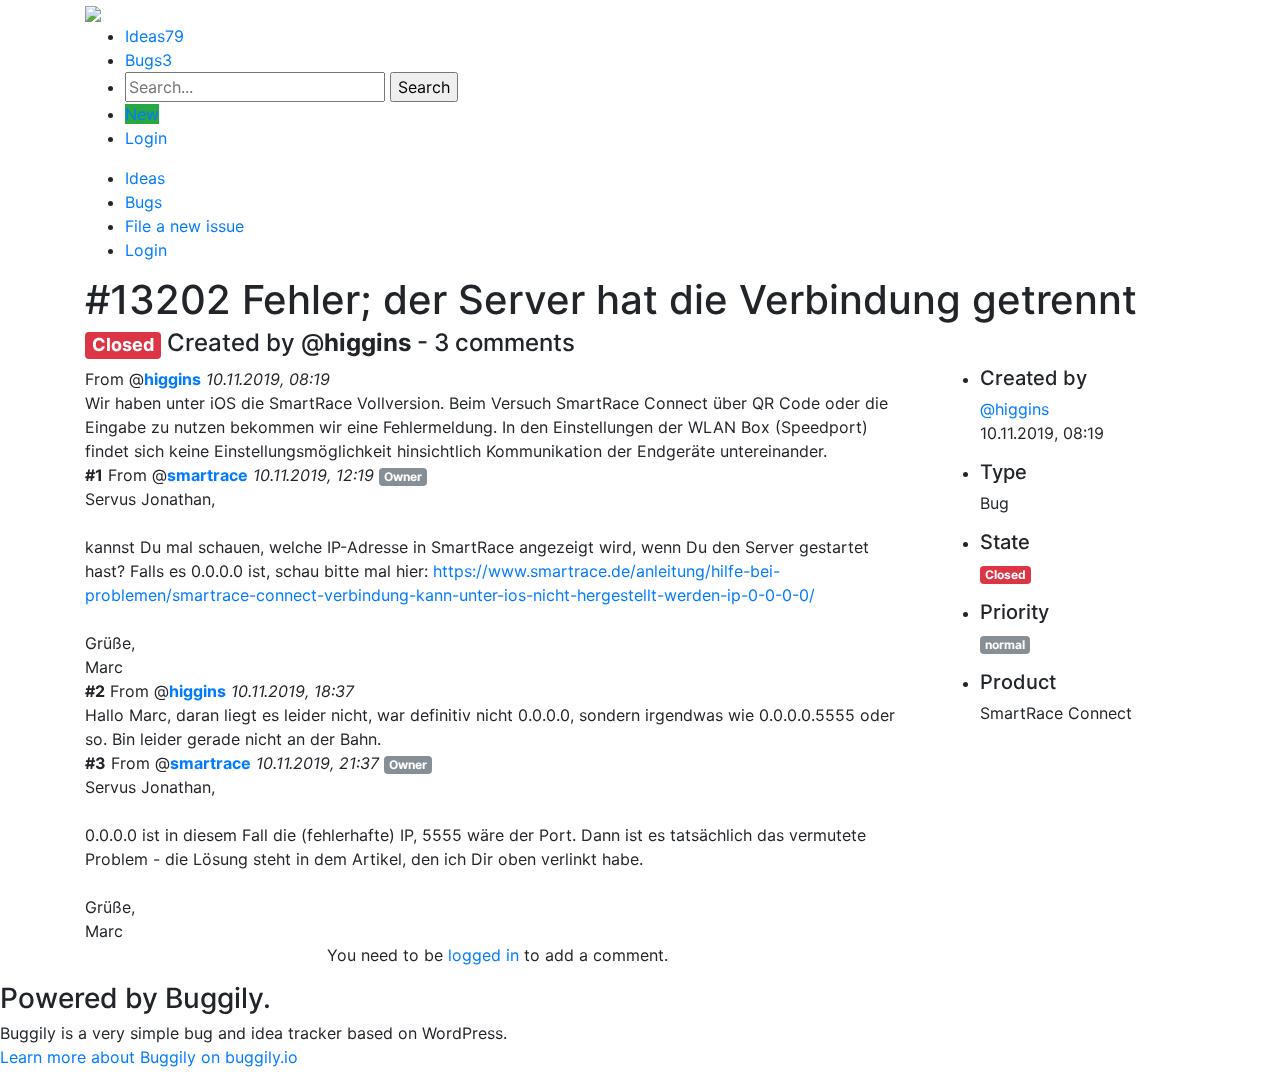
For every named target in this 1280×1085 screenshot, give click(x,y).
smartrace (207, 475)
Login (146, 138)
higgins (172, 379)
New (142, 114)
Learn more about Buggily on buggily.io (149, 1057)
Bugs (148, 60)
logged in (483, 955)
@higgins (1014, 409)
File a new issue (184, 226)
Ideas (154, 36)
